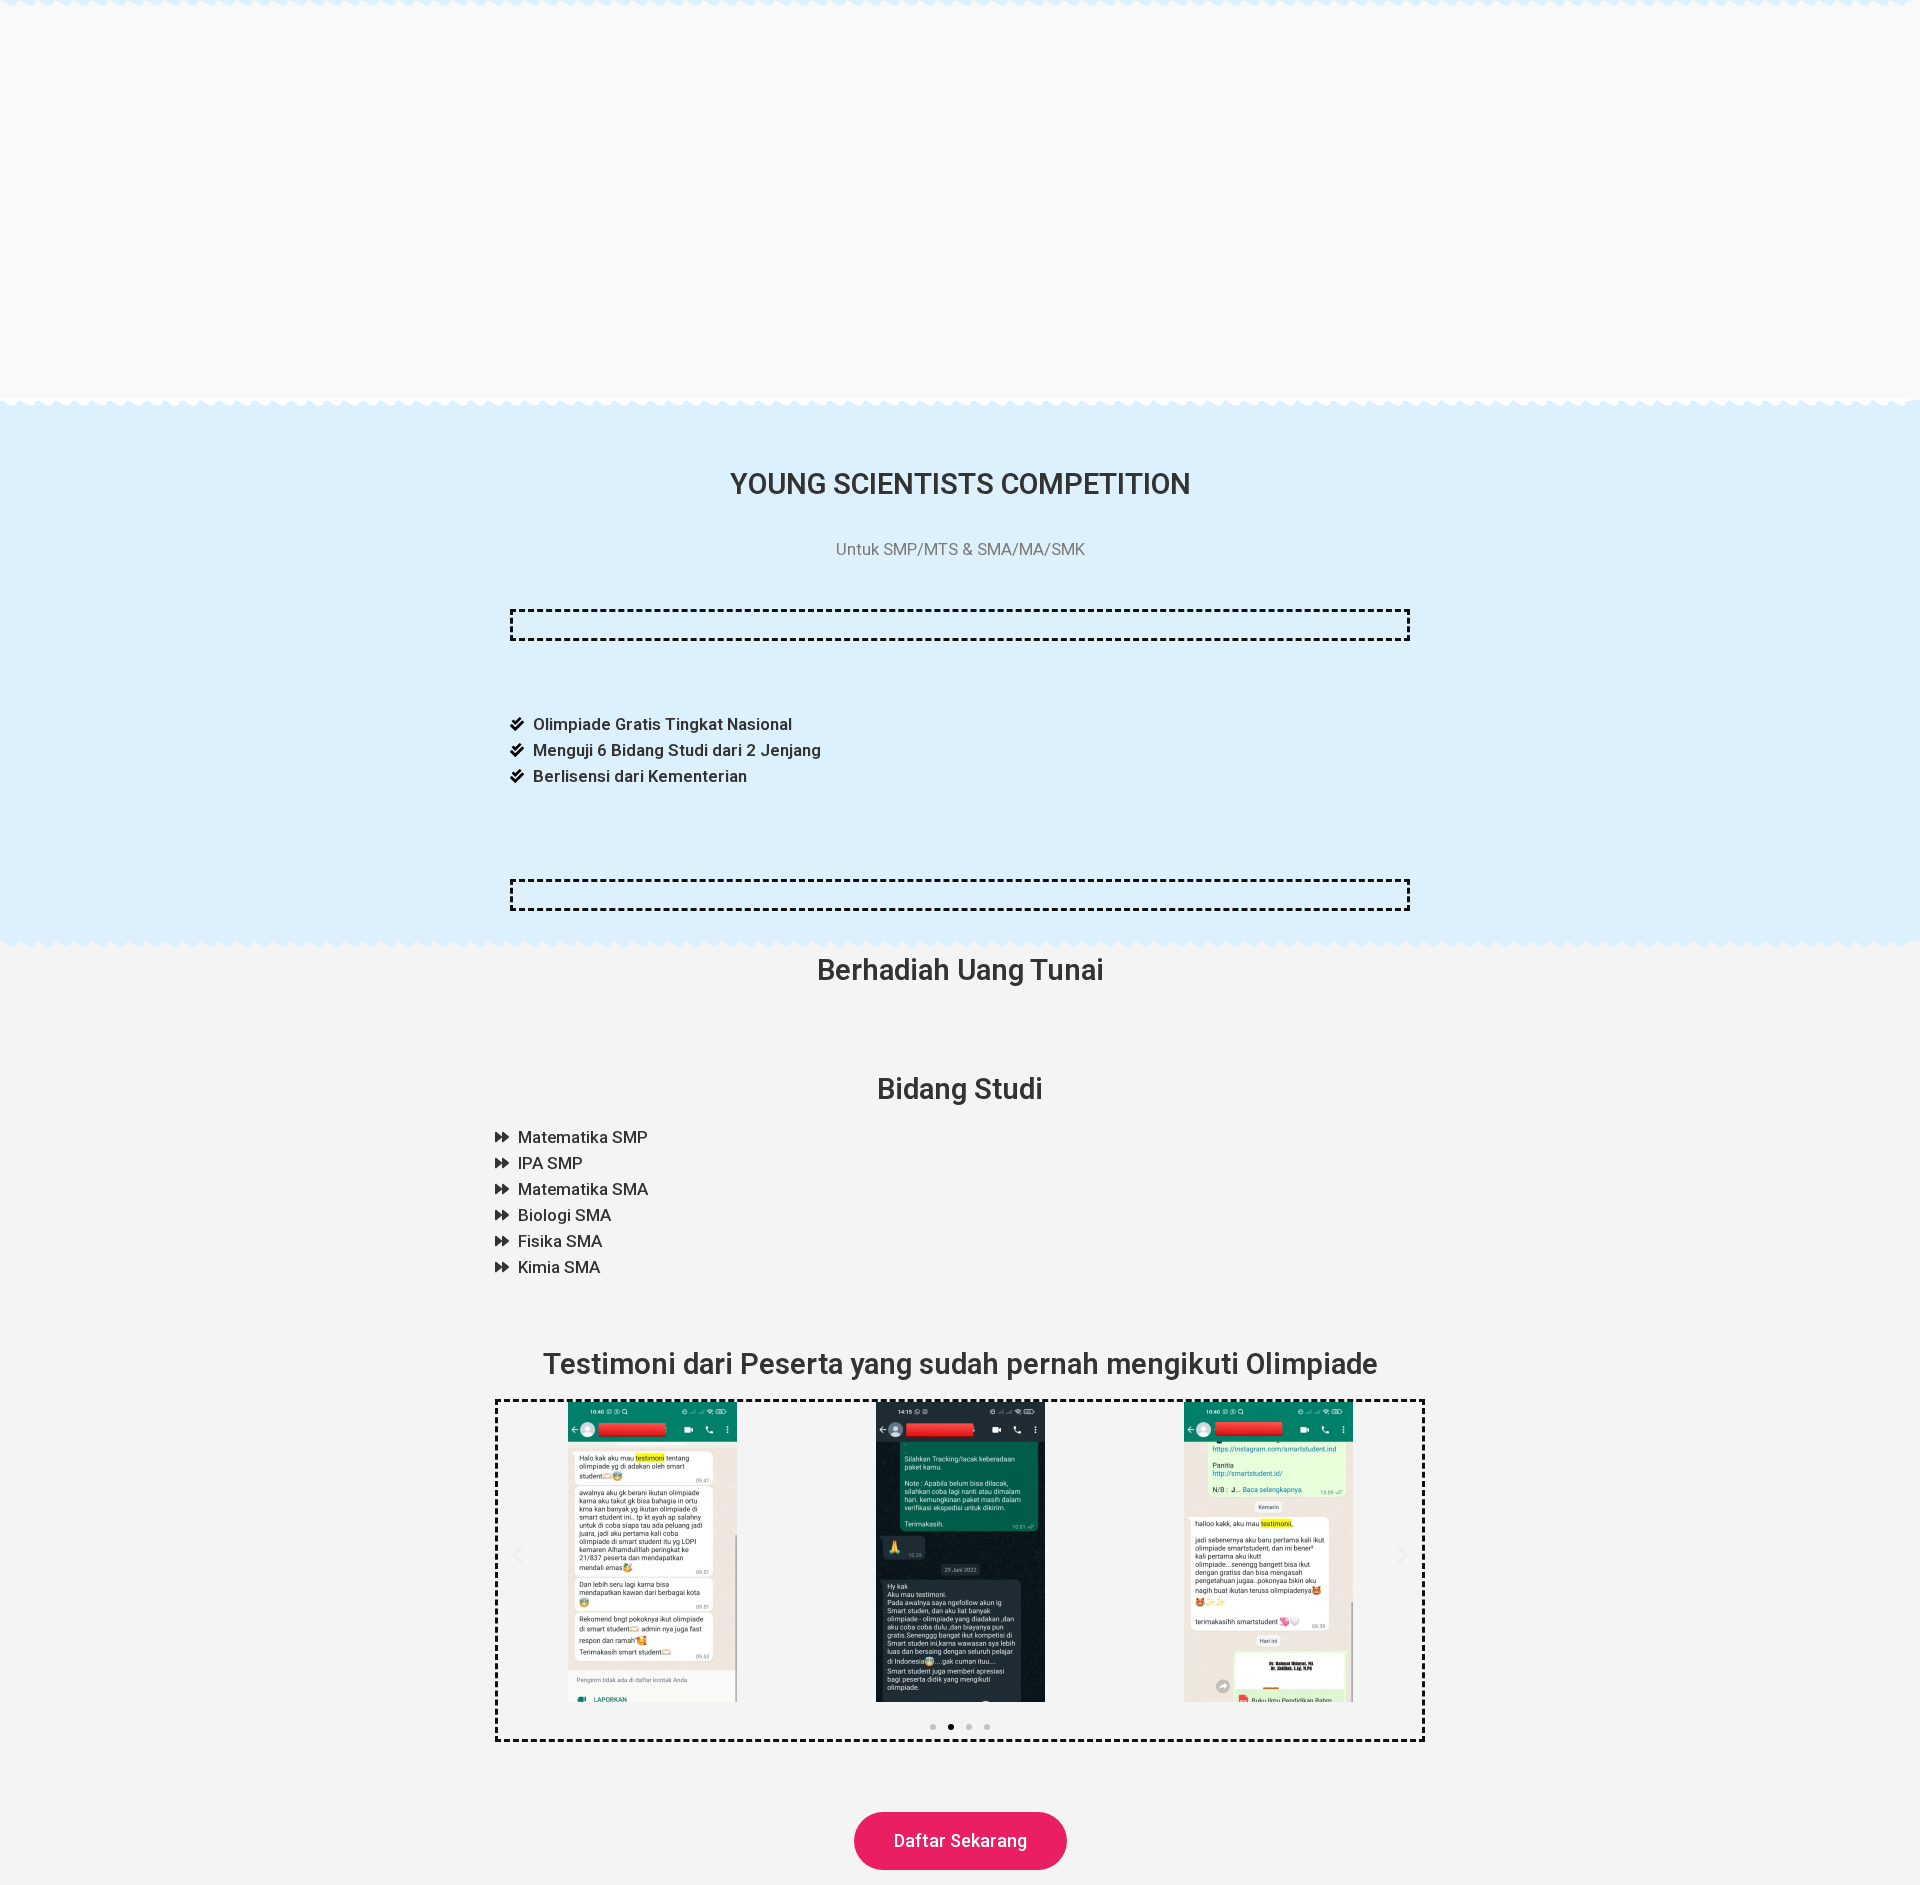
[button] (517, 1555)
